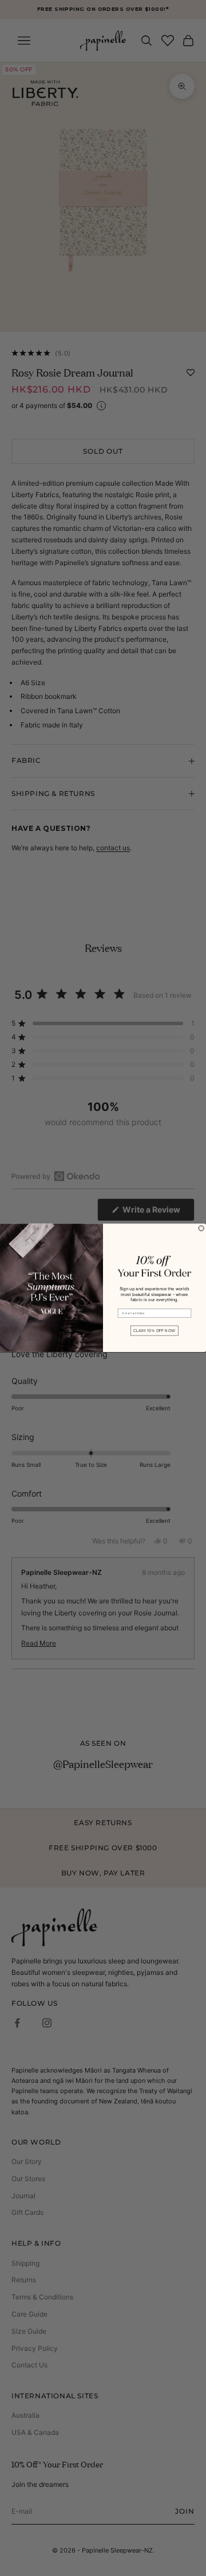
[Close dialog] (201, 1228)
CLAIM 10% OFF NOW (154, 1331)
